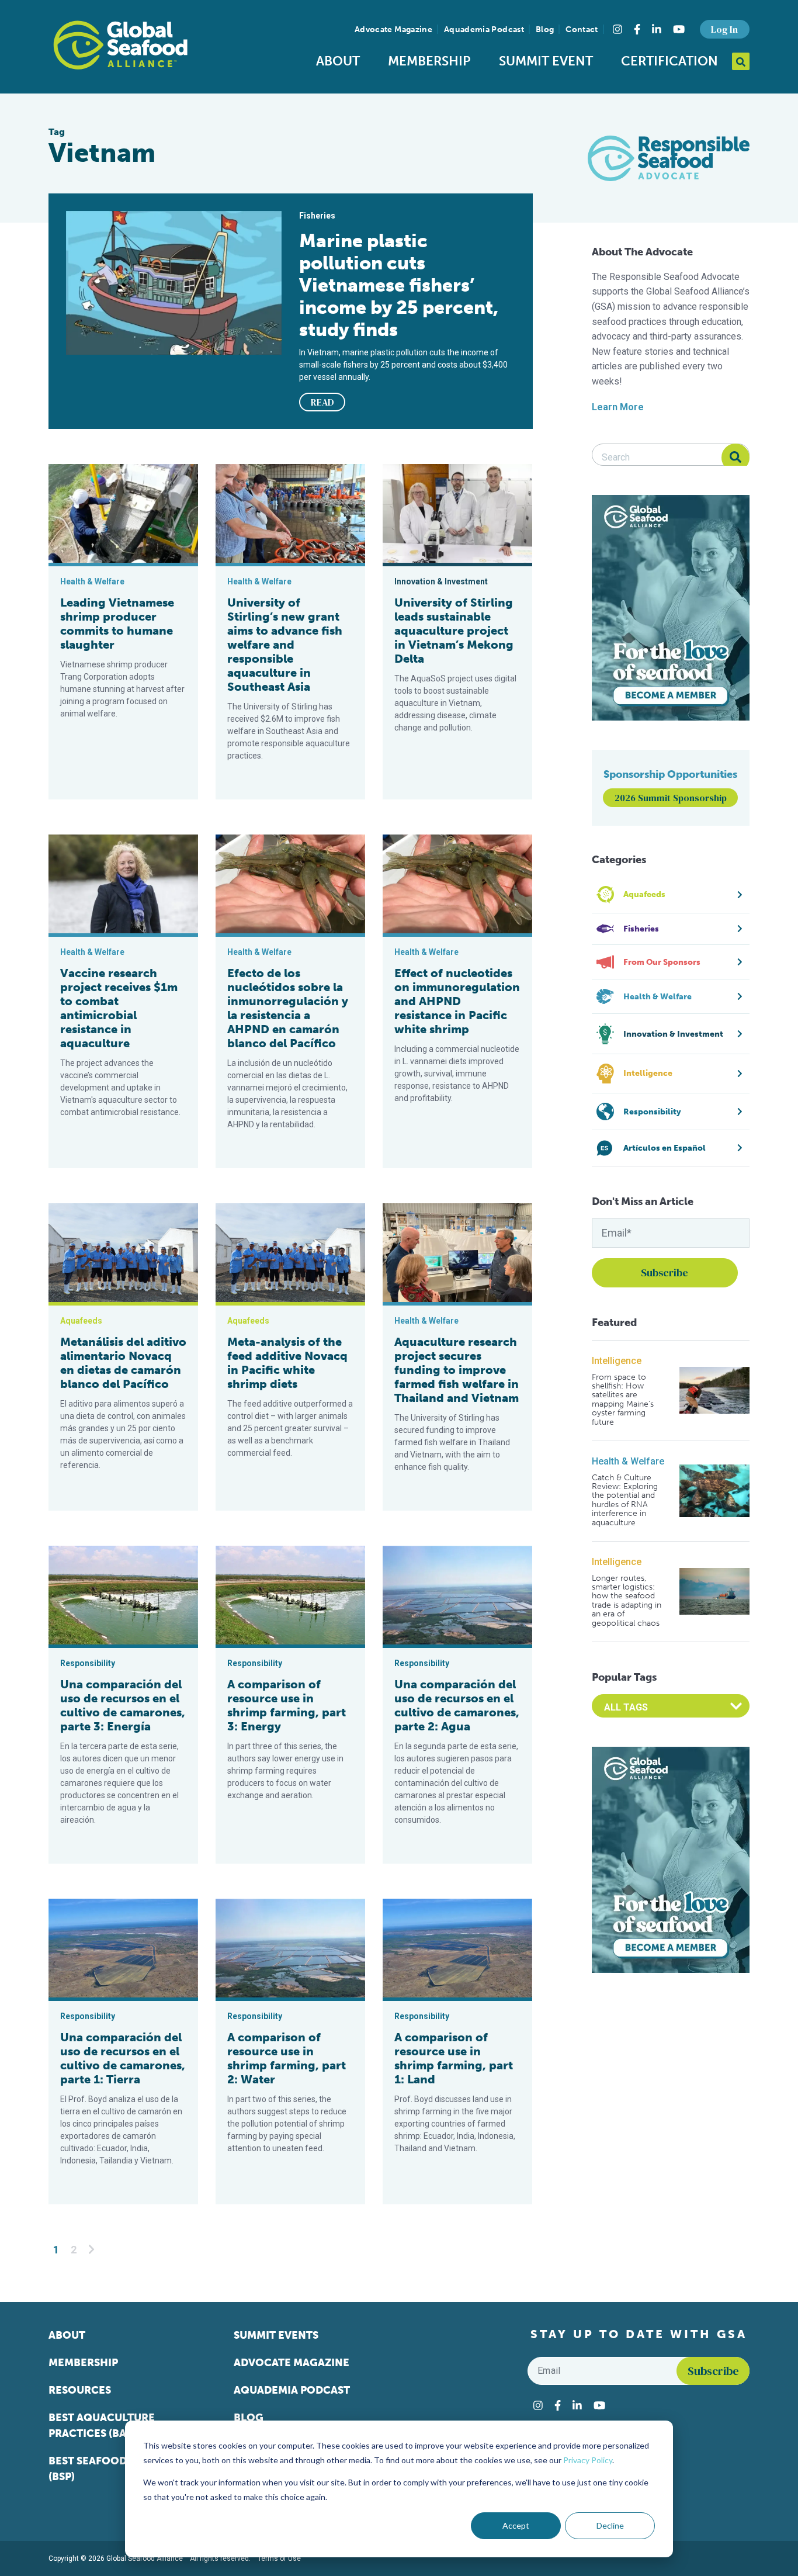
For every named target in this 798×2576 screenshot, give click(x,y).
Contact (582, 30)
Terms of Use (279, 2558)
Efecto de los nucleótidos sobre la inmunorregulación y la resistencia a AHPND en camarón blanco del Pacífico (288, 1008)
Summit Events (276, 2335)
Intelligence (617, 1361)
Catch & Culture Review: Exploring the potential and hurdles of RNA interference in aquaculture (625, 1500)
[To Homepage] (120, 45)
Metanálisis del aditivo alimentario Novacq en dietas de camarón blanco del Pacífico (123, 1363)
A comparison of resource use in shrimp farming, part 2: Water (287, 2058)
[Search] (735, 458)
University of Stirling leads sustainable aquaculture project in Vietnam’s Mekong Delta (454, 631)
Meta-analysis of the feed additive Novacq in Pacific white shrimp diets (287, 1363)
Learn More (618, 407)
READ (322, 402)
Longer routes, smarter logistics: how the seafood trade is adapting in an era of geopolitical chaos (627, 1601)
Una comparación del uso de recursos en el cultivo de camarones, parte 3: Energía (123, 1705)
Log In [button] (724, 29)
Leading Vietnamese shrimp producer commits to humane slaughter (117, 624)
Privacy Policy (588, 2460)
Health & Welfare (628, 1461)
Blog (545, 30)
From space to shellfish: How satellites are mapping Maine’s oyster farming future (623, 1400)
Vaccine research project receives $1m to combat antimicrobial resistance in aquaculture (119, 1008)
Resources (80, 2390)
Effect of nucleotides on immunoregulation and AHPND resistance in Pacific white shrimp (457, 1001)
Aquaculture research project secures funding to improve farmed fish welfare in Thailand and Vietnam (457, 1370)
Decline (610, 2525)
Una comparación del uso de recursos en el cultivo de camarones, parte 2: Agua (457, 1705)
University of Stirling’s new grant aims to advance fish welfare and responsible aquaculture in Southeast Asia (285, 645)
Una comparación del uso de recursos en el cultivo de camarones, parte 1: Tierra (123, 2058)
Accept (516, 2525)
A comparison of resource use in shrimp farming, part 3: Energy (287, 1705)
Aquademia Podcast (484, 30)
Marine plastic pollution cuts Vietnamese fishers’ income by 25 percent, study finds (399, 285)
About (338, 61)
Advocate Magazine (393, 30)
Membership (429, 61)
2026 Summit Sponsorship (671, 798)
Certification (669, 61)
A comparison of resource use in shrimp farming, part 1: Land (454, 2058)
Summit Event (546, 61)
